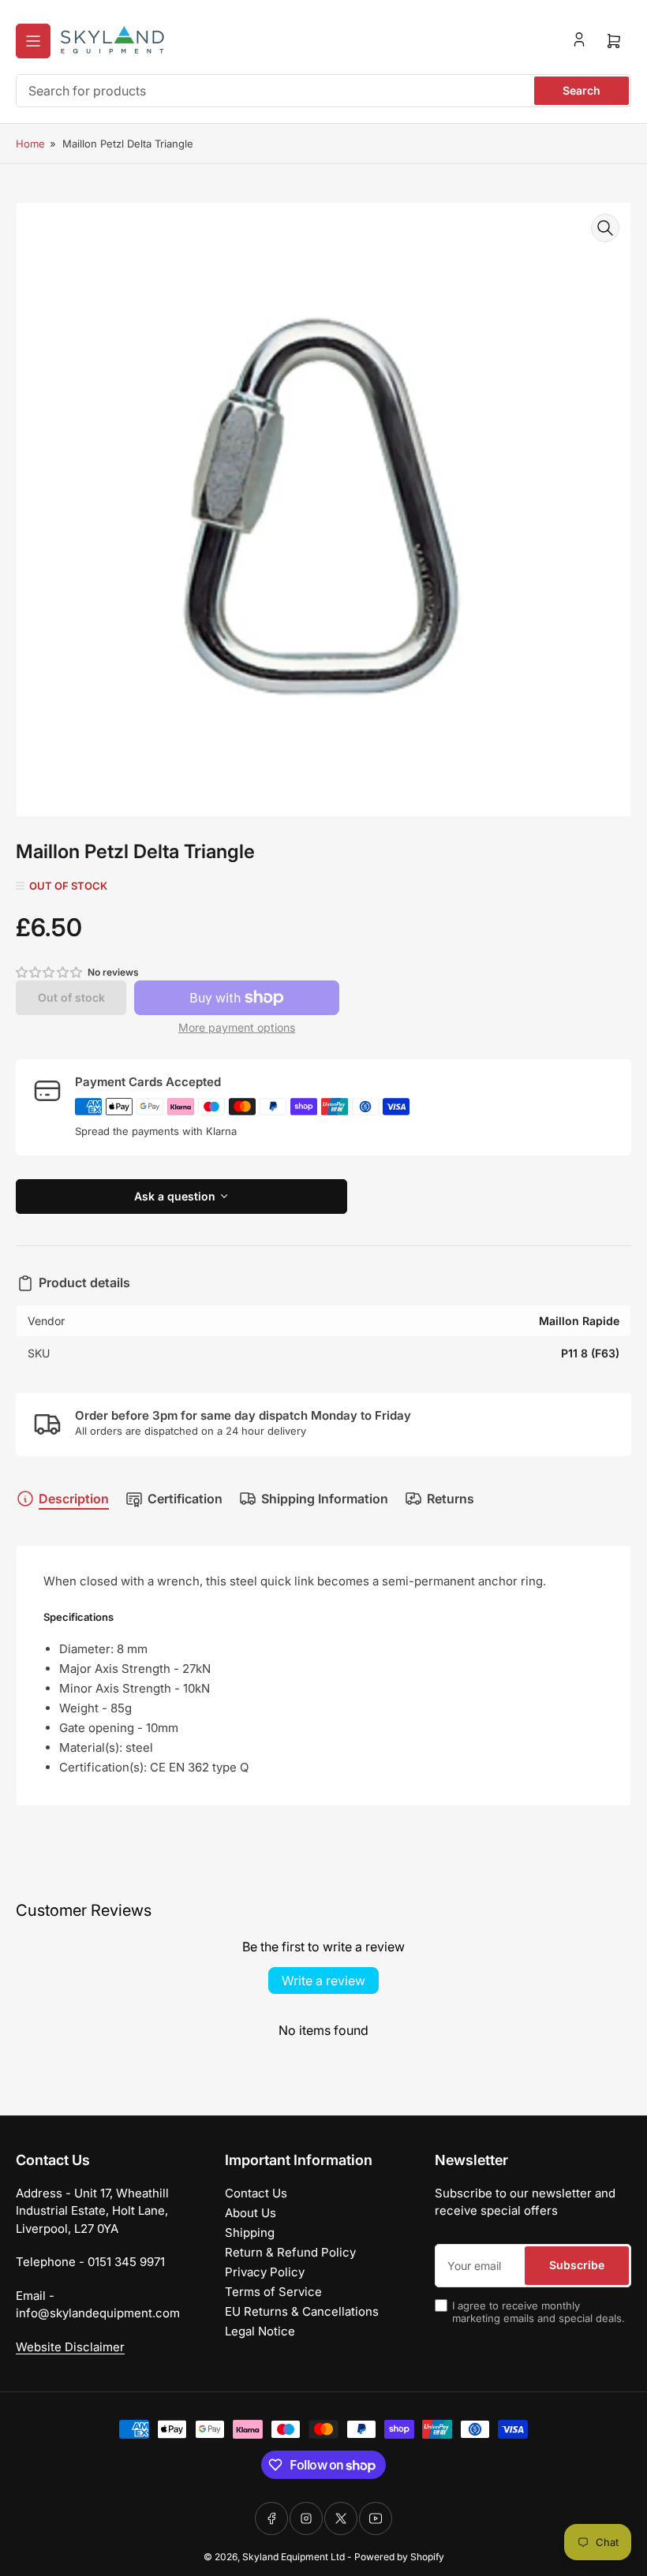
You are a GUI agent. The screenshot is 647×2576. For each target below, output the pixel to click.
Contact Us (256, 2193)
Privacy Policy (265, 2272)
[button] (50, 972)
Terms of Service (273, 2292)
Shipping (250, 2233)
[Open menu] (33, 41)
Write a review (323, 1981)
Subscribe (577, 2265)
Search (582, 90)
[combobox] (323, 91)
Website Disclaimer (70, 2347)
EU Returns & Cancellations (302, 2311)
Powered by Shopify (399, 2557)
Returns (451, 1499)
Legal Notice (260, 2331)
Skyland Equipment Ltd (294, 2557)
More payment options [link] (237, 1027)
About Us (251, 2213)
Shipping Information (325, 1499)
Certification (185, 1499)
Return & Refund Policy (290, 2252)
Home (30, 144)
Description (74, 1499)
